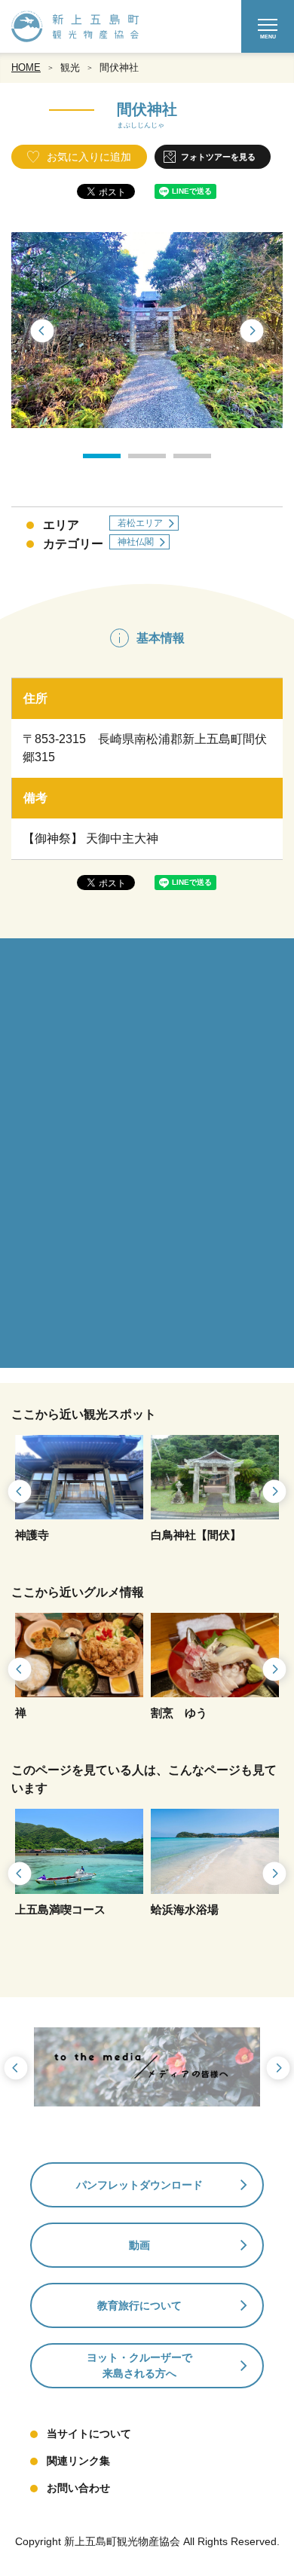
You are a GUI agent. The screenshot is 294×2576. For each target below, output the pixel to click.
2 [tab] (136, 461)
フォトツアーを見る (218, 157)
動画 (139, 2245)
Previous (41, 332)
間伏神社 (119, 67)
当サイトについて (89, 2434)
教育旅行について (139, 2305)
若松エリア (140, 523)
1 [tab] (90, 461)
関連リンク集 (78, 2461)
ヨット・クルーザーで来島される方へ (139, 2365)
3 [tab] (181, 461)
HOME (26, 67)
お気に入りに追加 (89, 157)
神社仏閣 (136, 542)
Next (253, 332)
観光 (70, 67)
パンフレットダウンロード (139, 2185)
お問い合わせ (78, 2488)
